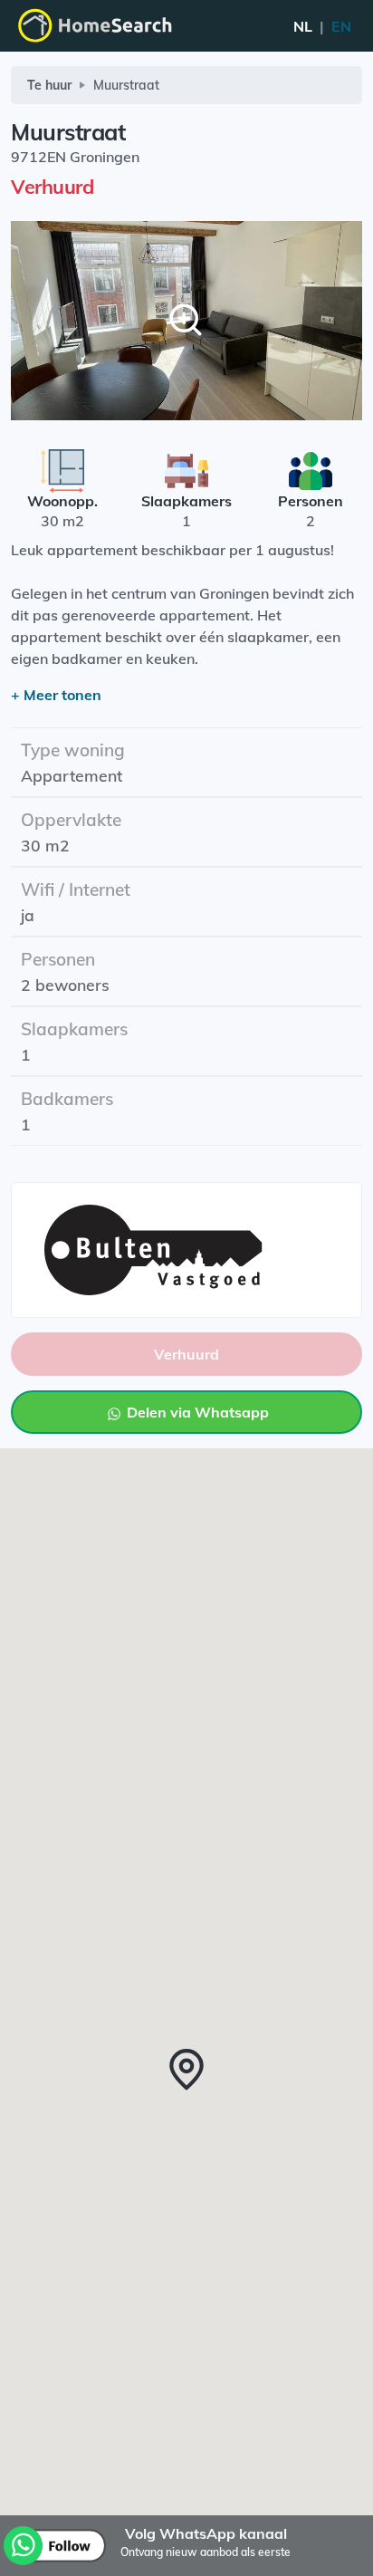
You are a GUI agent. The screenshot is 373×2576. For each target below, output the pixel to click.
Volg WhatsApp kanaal (206, 2533)
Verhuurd (186, 1354)
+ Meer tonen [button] (56, 695)
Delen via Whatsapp (196, 1412)
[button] (186, 2070)
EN (322, 26)
